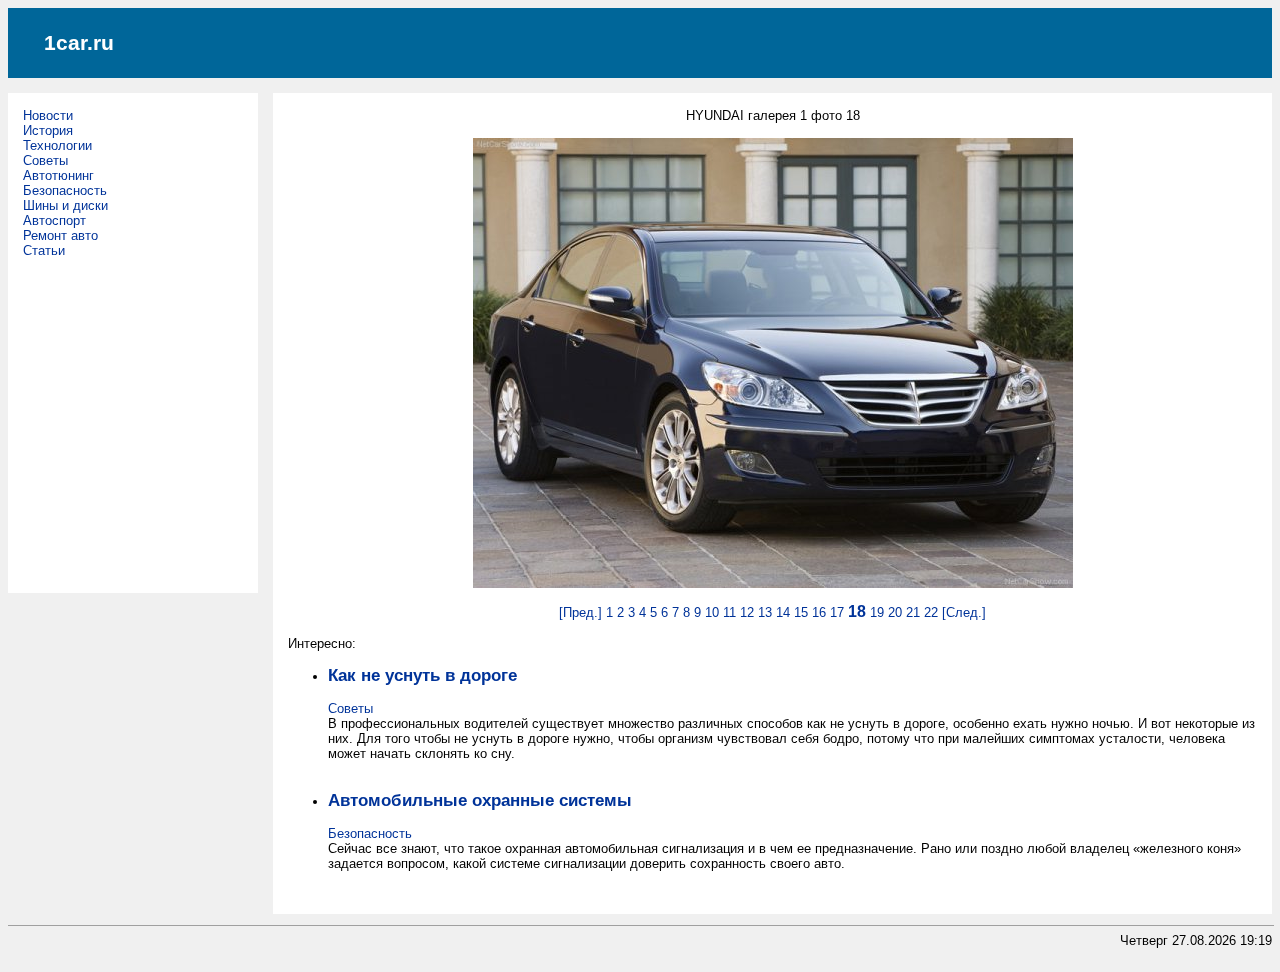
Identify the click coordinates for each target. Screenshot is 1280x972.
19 (877, 612)
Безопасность (65, 190)
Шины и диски (65, 205)
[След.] (964, 612)
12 (747, 612)
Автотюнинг (58, 175)
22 (931, 612)
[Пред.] (580, 612)
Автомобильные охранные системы (480, 800)
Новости (48, 115)
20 (895, 612)
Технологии (57, 145)
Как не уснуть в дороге (422, 675)
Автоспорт (54, 220)
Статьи (44, 250)
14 (783, 612)
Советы (45, 160)
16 (819, 612)
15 (801, 612)
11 (729, 612)
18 (857, 611)
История (48, 130)
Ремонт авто (60, 235)
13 (765, 612)
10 (712, 612)
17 (837, 612)
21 (913, 612)
